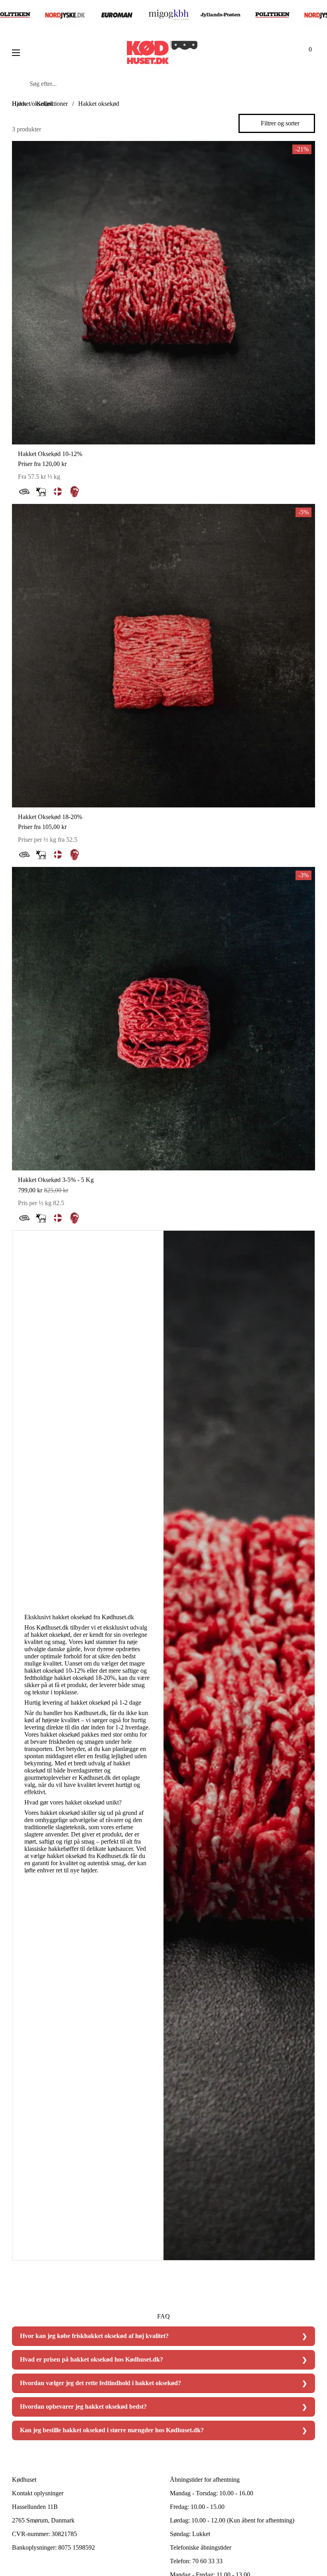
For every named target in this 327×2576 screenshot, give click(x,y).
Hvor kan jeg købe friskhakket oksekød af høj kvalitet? (94, 2336)
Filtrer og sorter (280, 123)
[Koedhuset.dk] (162, 53)
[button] (307, 53)
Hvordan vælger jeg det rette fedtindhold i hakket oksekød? (100, 2383)
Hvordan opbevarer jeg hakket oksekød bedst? (83, 2406)
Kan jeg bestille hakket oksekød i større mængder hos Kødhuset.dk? (112, 2430)
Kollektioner (52, 104)
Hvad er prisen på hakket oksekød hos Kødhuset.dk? (92, 2359)
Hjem (19, 104)
